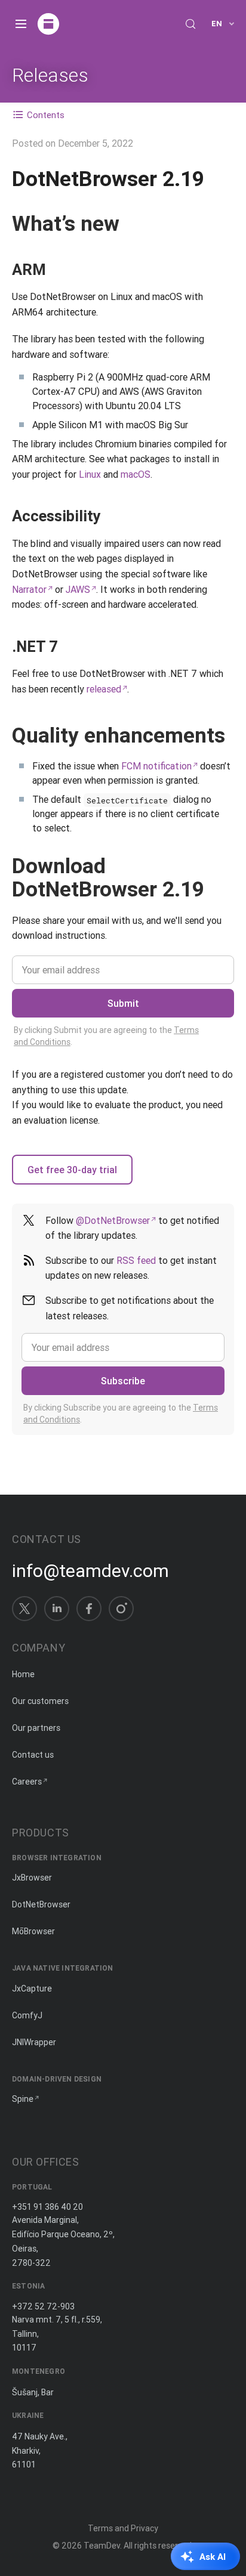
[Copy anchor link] (132, 223)
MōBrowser (33, 1931)
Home (23, 1674)
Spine (23, 2099)
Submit (123, 1003)
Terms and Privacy (123, 2528)
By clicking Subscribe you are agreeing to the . (121, 1414)
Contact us (33, 1755)
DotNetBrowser (41, 1904)
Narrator (29, 589)
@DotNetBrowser (113, 1220)
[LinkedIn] (57, 1609)
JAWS (78, 589)
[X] (24, 1609)
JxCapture (32, 1989)
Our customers (40, 1701)
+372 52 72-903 (43, 2306)
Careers (27, 1782)
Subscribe (123, 1381)
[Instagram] (121, 1609)
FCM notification (156, 766)
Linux (90, 474)
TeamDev (102, 2546)
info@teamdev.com (90, 1571)
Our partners (36, 1728)
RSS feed (136, 1260)
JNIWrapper (34, 2042)
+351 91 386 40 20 (47, 2207)
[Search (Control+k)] (190, 24)
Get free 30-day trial (72, 1170)
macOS (136, 474)
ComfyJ (27, 2015)
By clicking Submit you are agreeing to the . (106, 1036)
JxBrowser (32, 1878)
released (104, 689)
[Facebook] (89, 1609)
